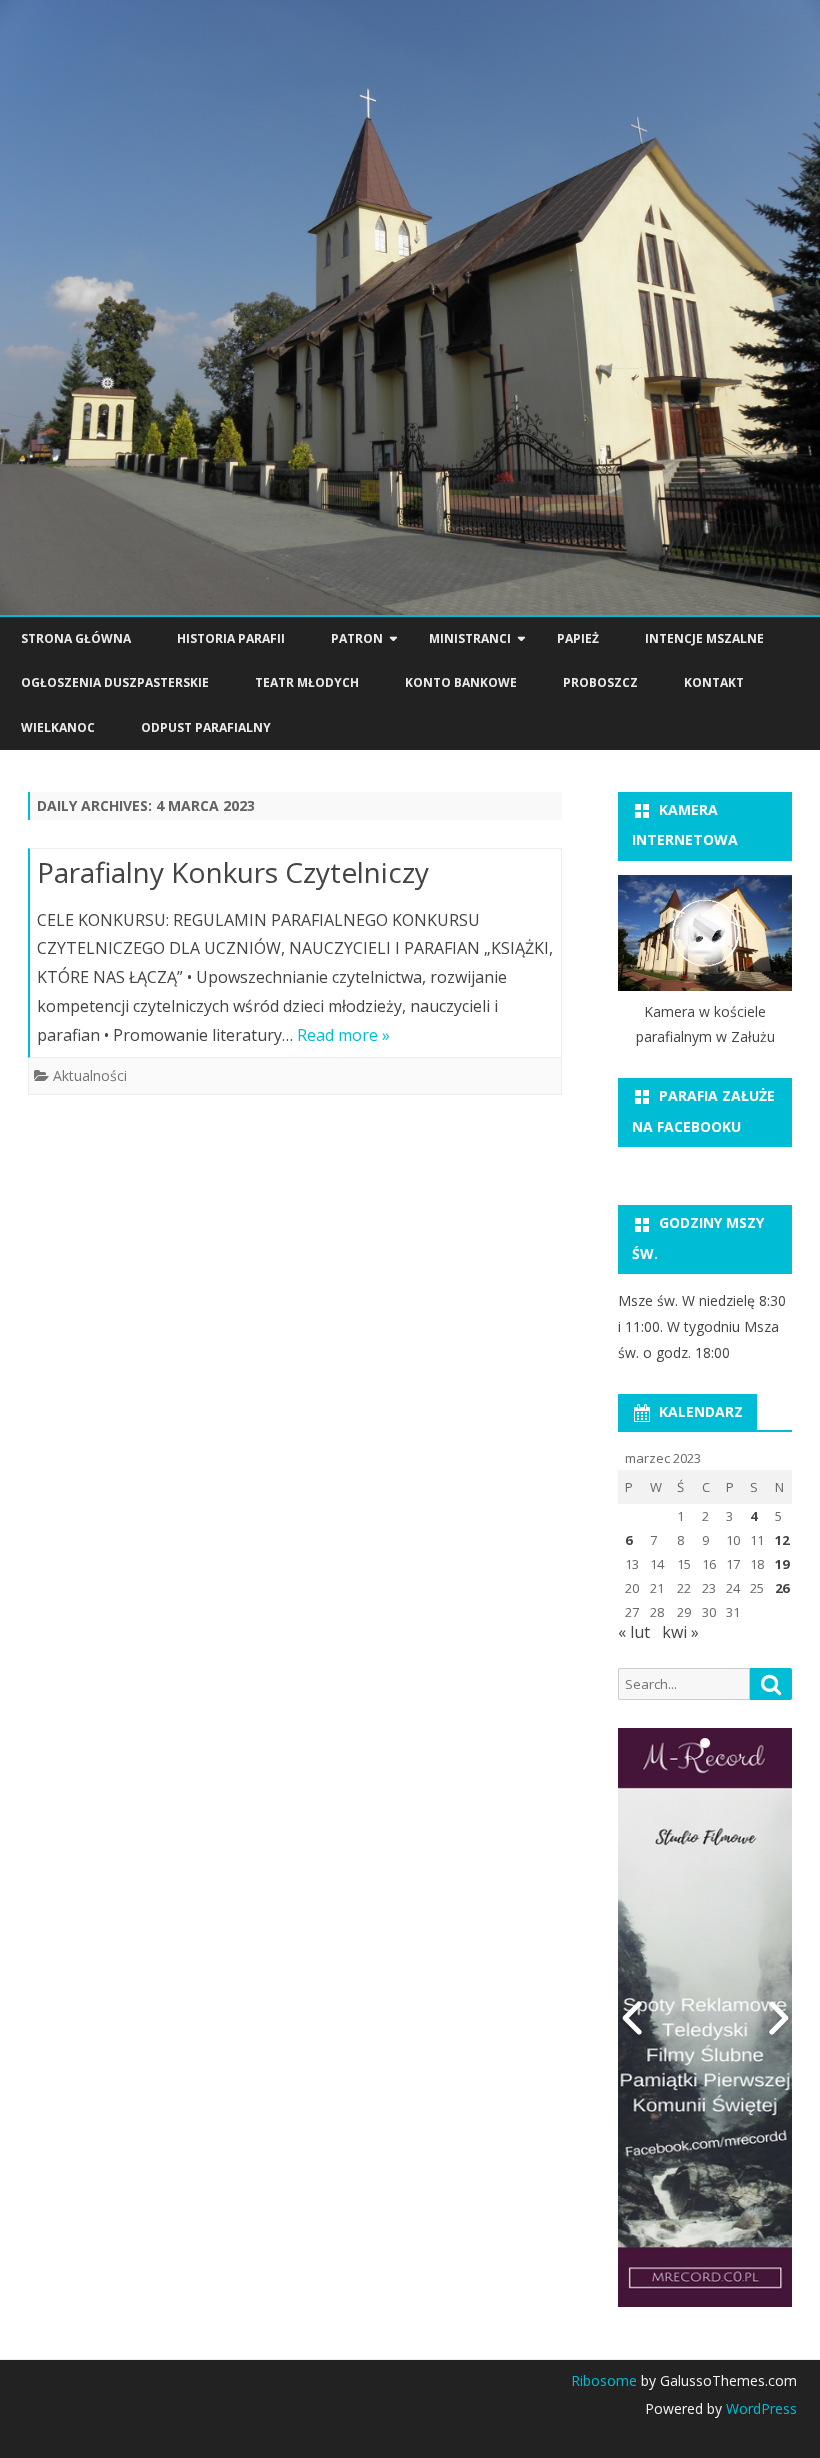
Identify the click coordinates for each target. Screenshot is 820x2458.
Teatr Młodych (307, 682)
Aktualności (90, 1075)
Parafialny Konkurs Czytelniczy (233, 872)
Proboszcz (600, 682)
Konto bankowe (461, 682)
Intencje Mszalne (704, 638)
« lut (634, 1632)
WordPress (759, 2408)
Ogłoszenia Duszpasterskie (115, 682)
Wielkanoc (58, 727)
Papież (578, 638)
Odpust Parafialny (206, 727)
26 (782, 1588)
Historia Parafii (231, 638)
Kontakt (714, 682)
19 (782, 1564)
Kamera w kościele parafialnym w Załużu (705, 1024)
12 (782, 1540)
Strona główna (76, 638)
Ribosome (604, 2380)
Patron (357, 638)
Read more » (343, 1035)
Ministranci (470, 638)
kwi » (680, 1632)
